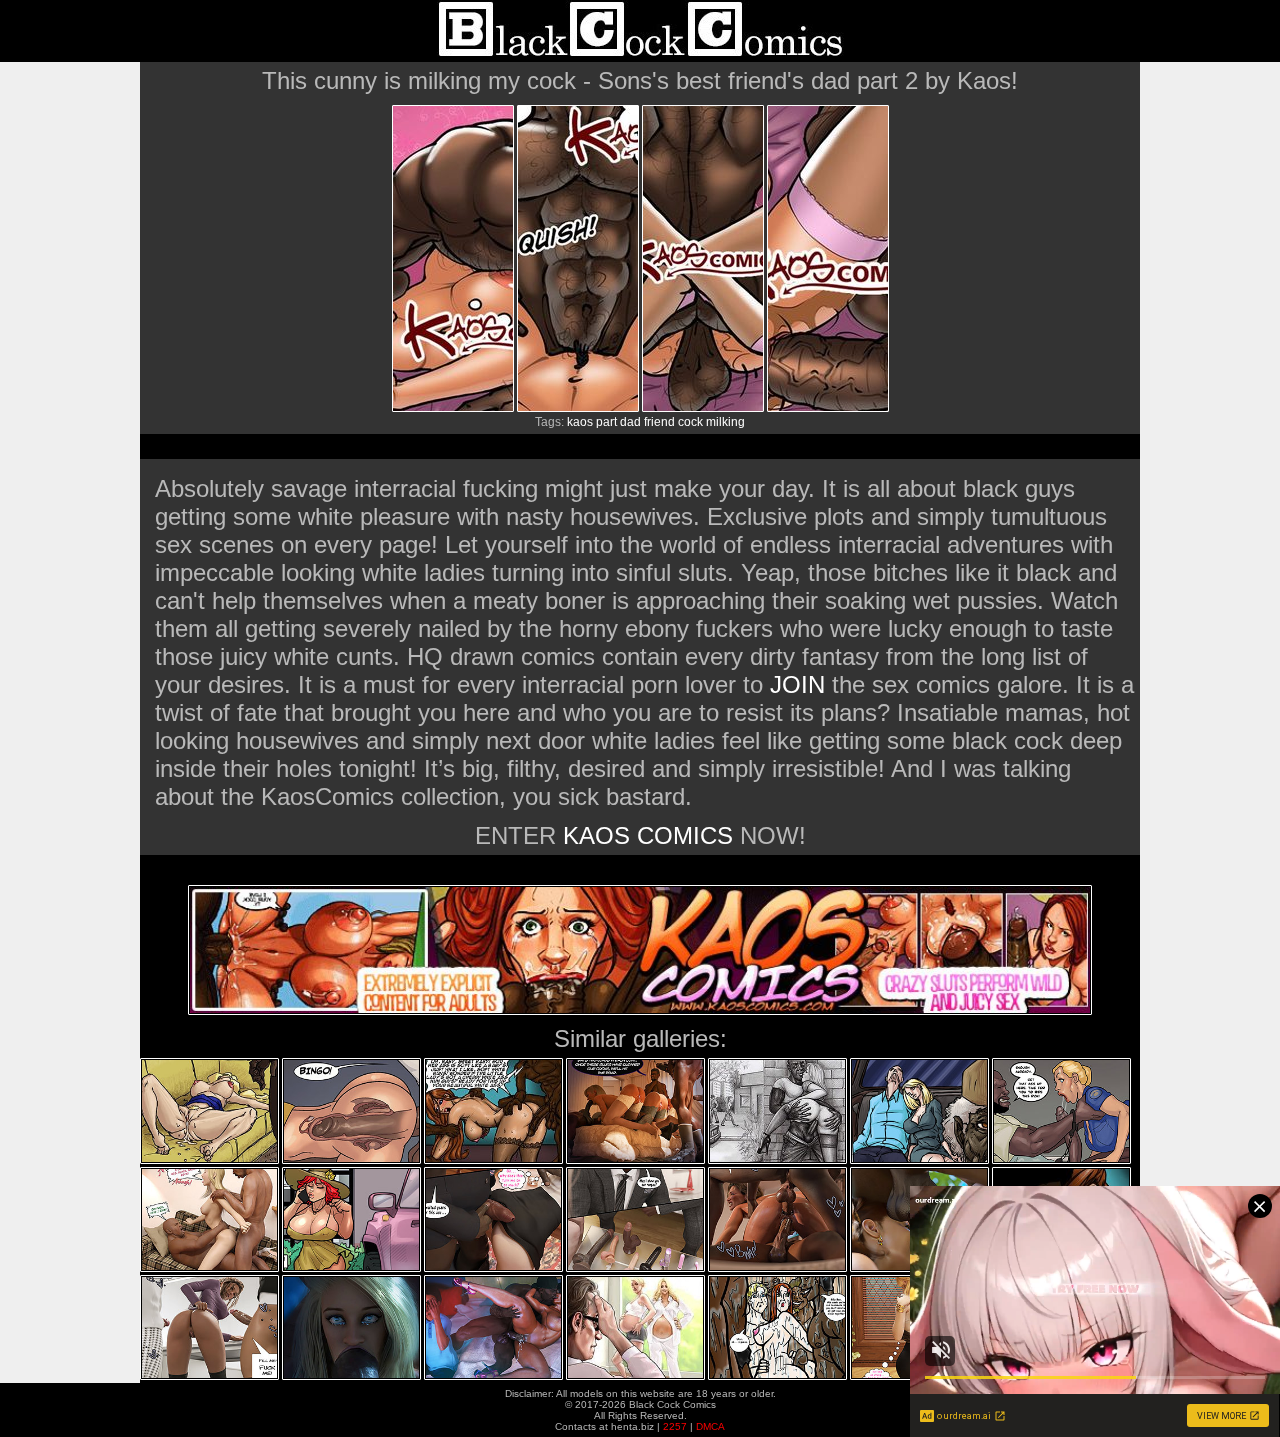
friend (659, 422)
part (606, 422)
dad (630, 422)
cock (690, 422)
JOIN (797, 684)
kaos (580, 422)
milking (725, 422)
